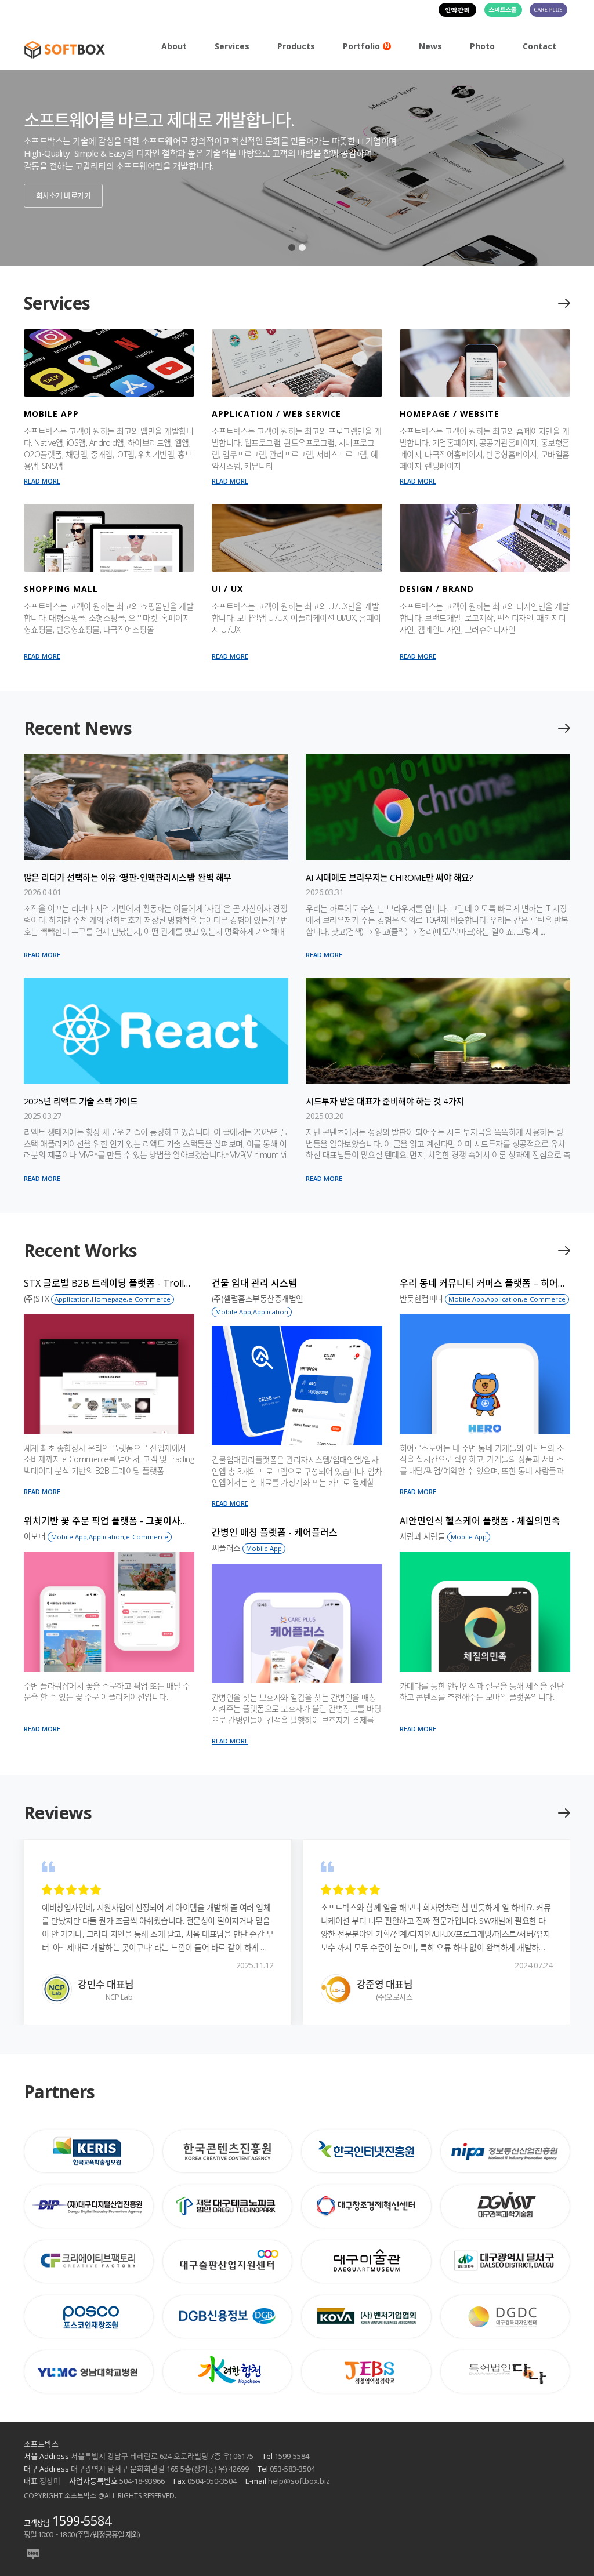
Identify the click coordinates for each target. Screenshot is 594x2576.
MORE (563, 303)
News (430, 46)
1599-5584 (82, 2520)
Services (232, 46)
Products (296, 46)
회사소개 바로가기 (64, 195)
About (174, 46)
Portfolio (366, 46)
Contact (539, 46)
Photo (482, 46)
